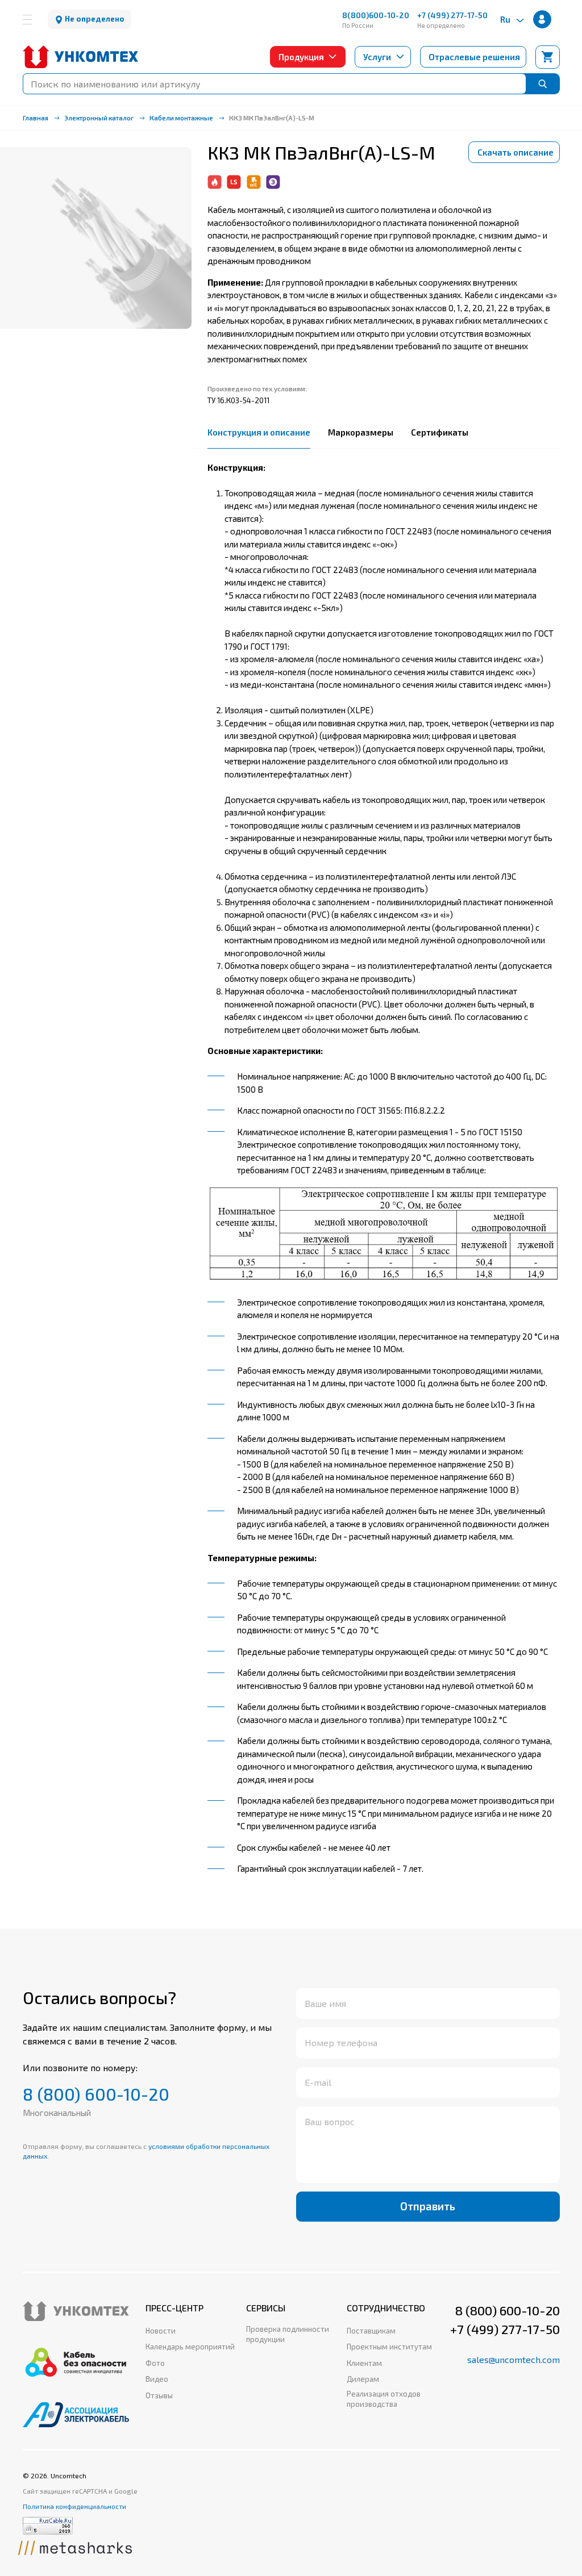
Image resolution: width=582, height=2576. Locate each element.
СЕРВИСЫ (266, 2308)
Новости (161, 2331)
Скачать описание (516, 152)
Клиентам (364, 2363)
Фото (155, 2363)
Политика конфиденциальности (74, 2506)
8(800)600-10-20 (376, 15)
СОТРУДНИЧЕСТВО (386, 2308)
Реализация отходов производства (384, 2399)
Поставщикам (371, 2331)
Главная (36, 118)
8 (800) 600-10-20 (96, 2094)
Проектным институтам (389, 2347)
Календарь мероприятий (190, 2347)
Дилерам (363, 2379)
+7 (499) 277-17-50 (452, 15)
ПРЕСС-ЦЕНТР (174, 2308)
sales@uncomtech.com (514, 2359)
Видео (157, 2379)
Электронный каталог (99, 118)
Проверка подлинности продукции (288, 2334)
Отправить (428, 2206)
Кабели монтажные (181, 118)
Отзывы (159, 2395)
